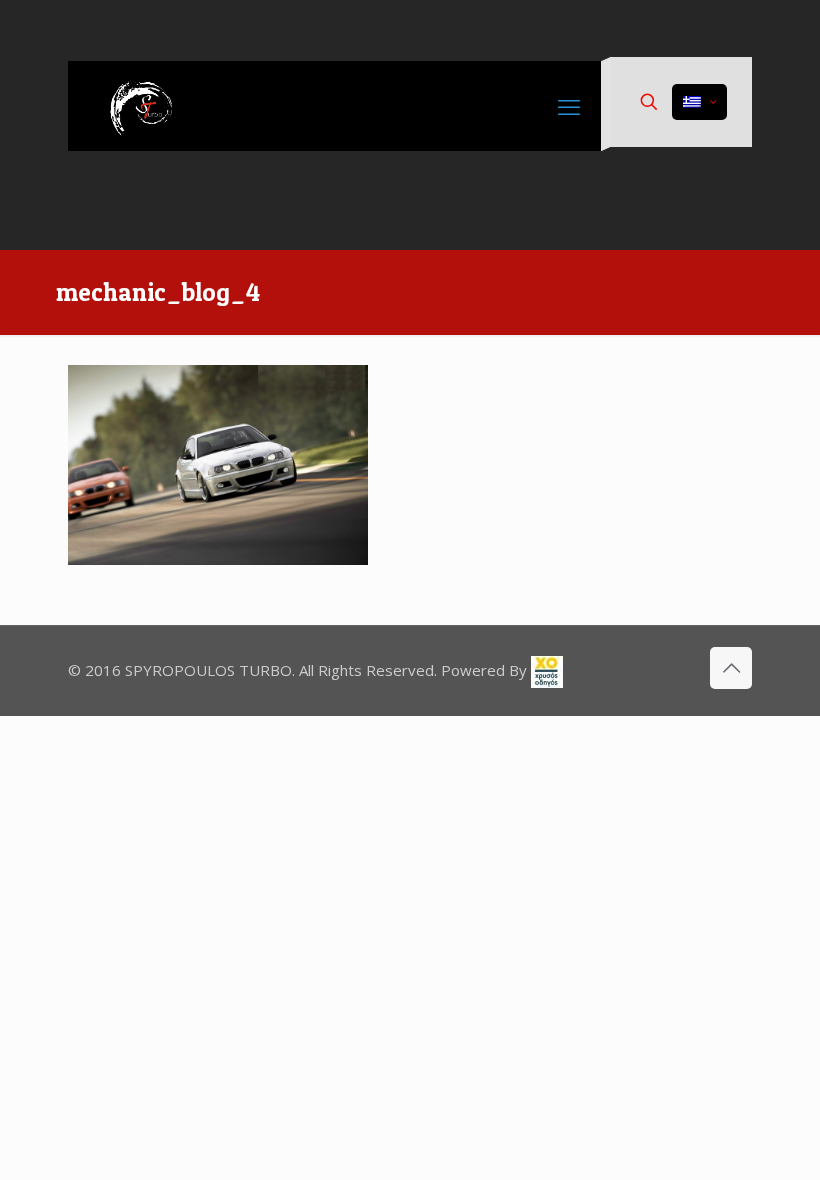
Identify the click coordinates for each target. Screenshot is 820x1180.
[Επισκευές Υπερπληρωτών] (148, 106)
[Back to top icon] (731, 668)
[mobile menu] (569, 106)
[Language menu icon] (699, 102)
